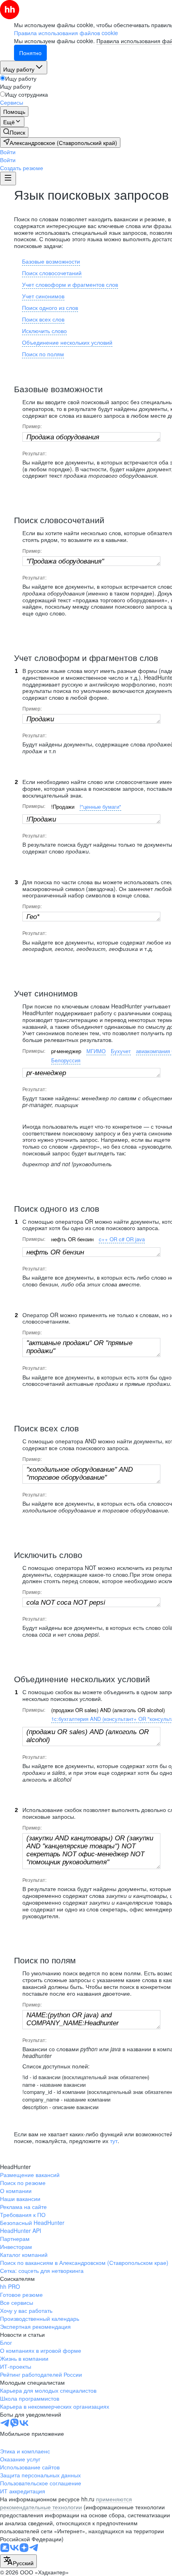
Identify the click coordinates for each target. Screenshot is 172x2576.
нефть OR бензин (72, 1239)
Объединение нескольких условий (67, 342)
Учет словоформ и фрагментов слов (70, 284)
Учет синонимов (43, 296)
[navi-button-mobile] (8, 179)
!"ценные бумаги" (100, 807)
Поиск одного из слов (50, 308)
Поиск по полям (43, 354)
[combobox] (18, 2561)
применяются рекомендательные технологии (66, 2503)
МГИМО (96, 1051)
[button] (8, 152)
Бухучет (121, 1051)
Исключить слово (44, 331)
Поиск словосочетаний (52, 273)
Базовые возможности (51, 261)
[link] (14, 132)
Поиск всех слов (43, 319)
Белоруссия (66, 1060)
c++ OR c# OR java (122, 1239)
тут (114, 2141)
